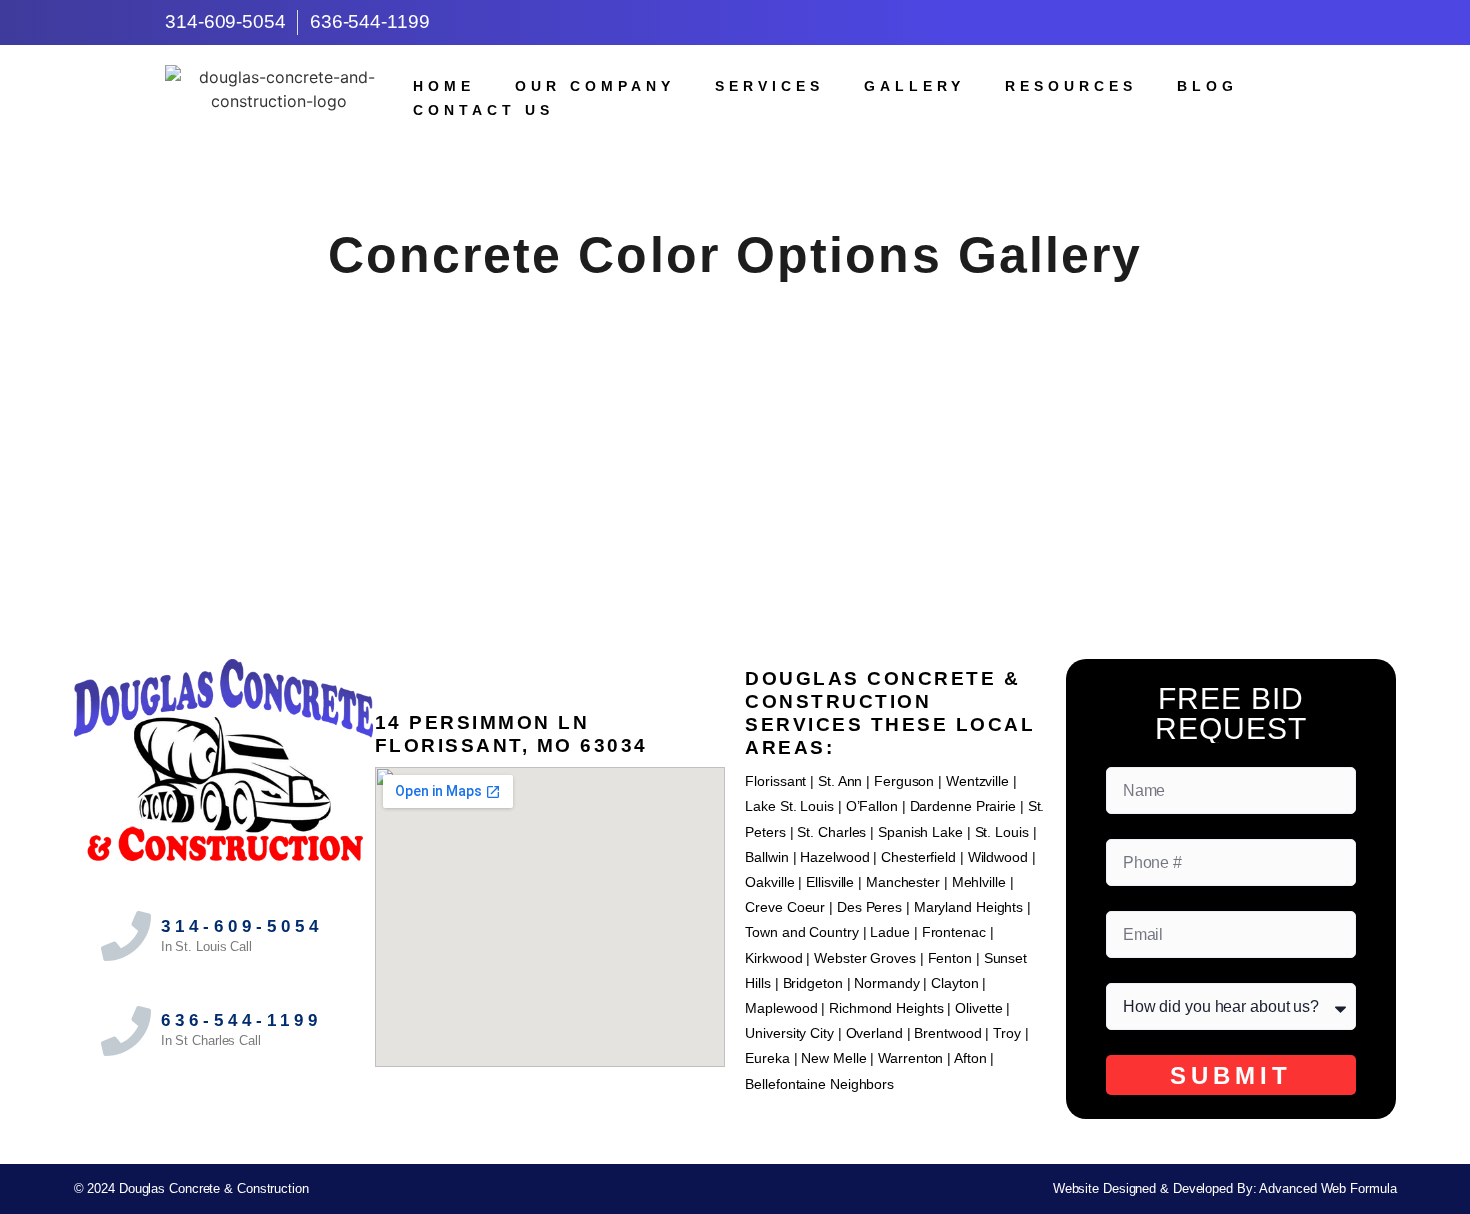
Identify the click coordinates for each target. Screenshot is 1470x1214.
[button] (735, 427)
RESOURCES (1071, 86)
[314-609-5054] (126, 936)
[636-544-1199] (126, 1031)
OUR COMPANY (595, 86)
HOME (444, 86)
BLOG (1207, 86)
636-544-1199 (241, 1020)
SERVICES (769, 86)
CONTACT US (483, 110)
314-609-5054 (242, 926)
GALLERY (914, 86)
